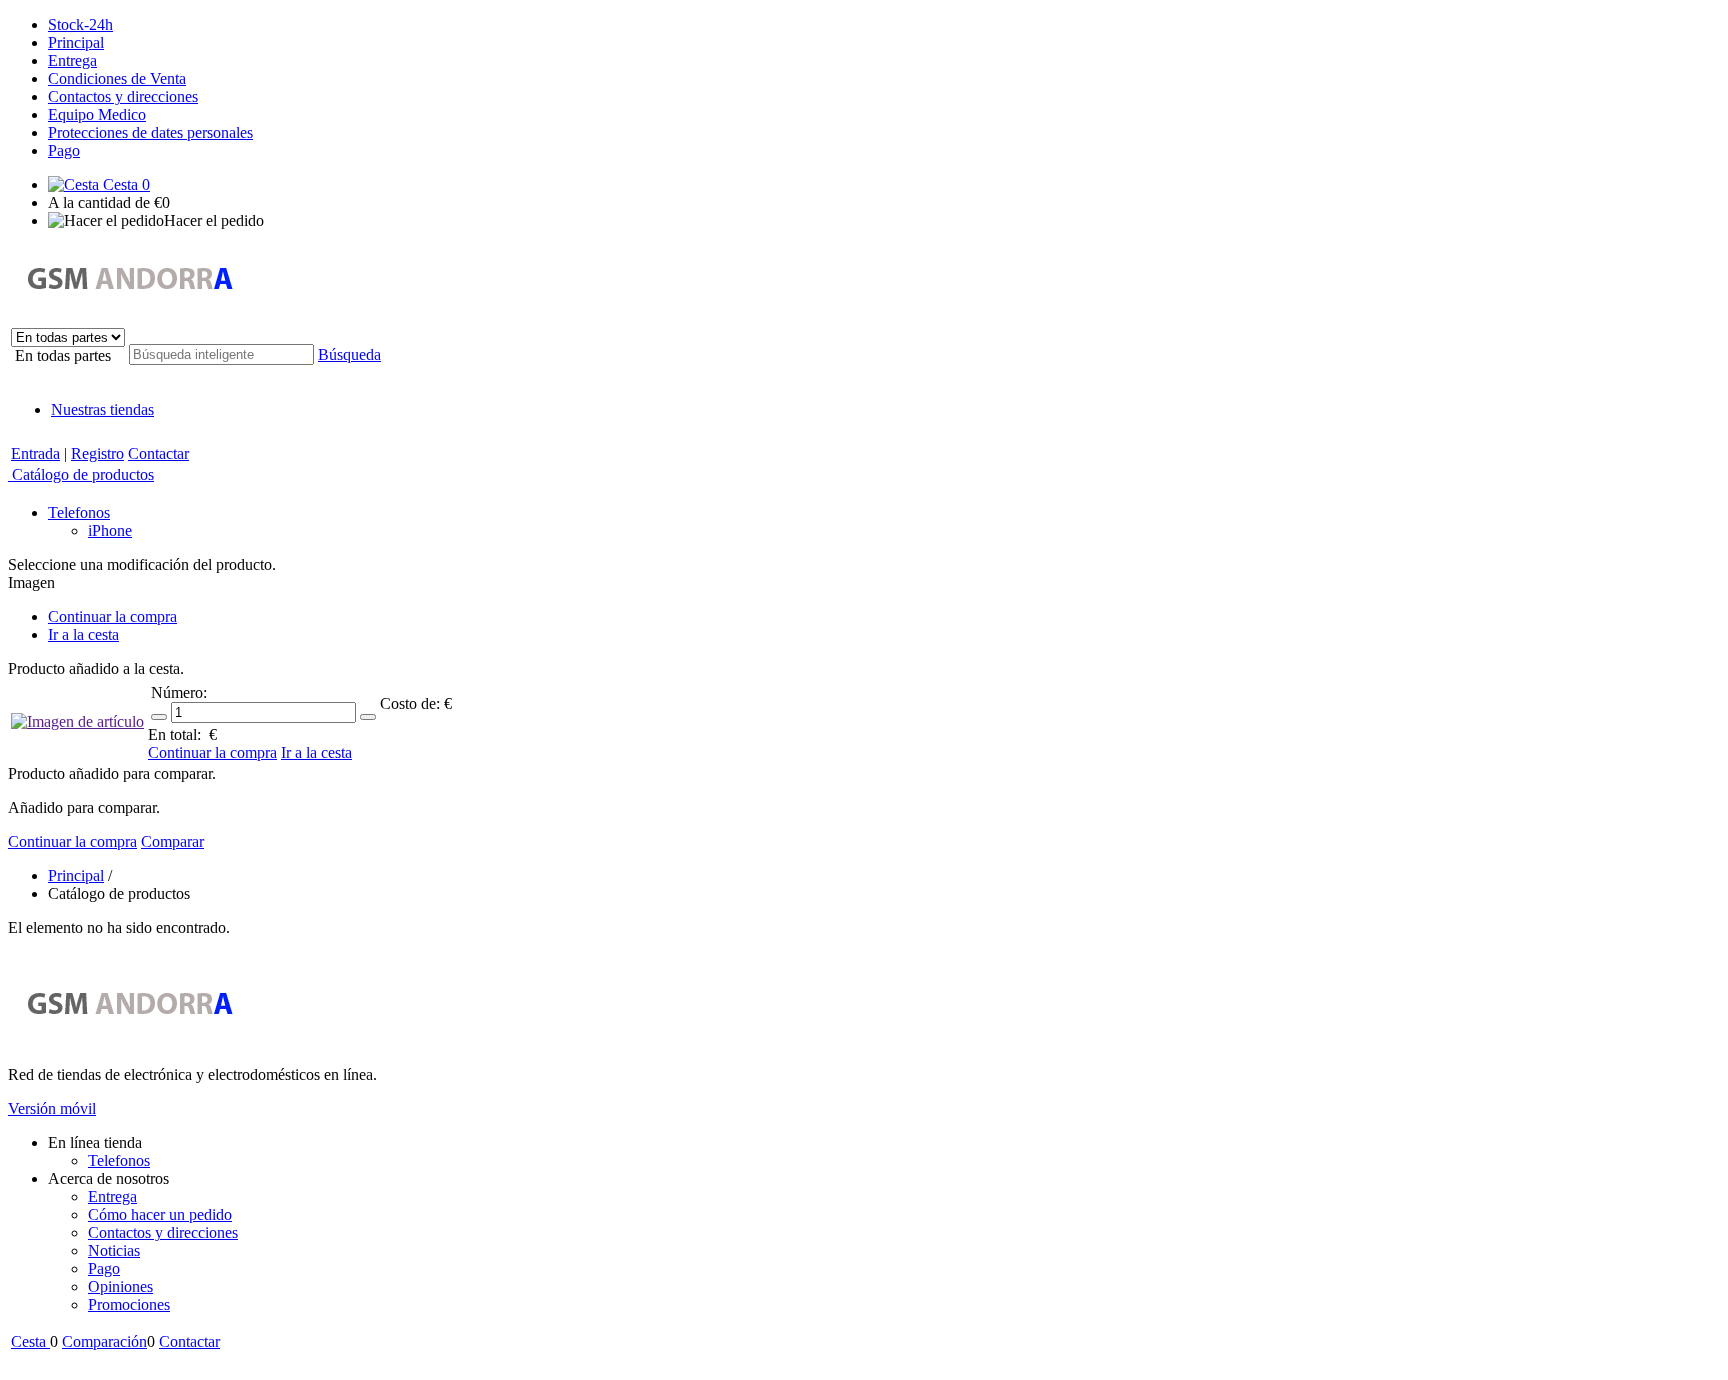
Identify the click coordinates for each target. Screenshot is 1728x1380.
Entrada (35, 453)
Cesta (124, 184)
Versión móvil (52, 1108)
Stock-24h (80, 24)
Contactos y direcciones (123, 96)
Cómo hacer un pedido (160, 1214)
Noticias (114, 1250)
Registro (97, 453)
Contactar (158, 453)
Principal (76, 42)
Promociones (129, 1304)
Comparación (104, 1341)
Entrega (72, 60)
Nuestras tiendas (102, 409)
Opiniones (120, 1286)
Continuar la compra (112, 616)
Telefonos (119, 1160)
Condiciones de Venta (117, 78)
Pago (64, 150)
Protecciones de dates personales (150, 132)
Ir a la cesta (83, 634)
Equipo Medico (97, 114)
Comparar (172, 841)
